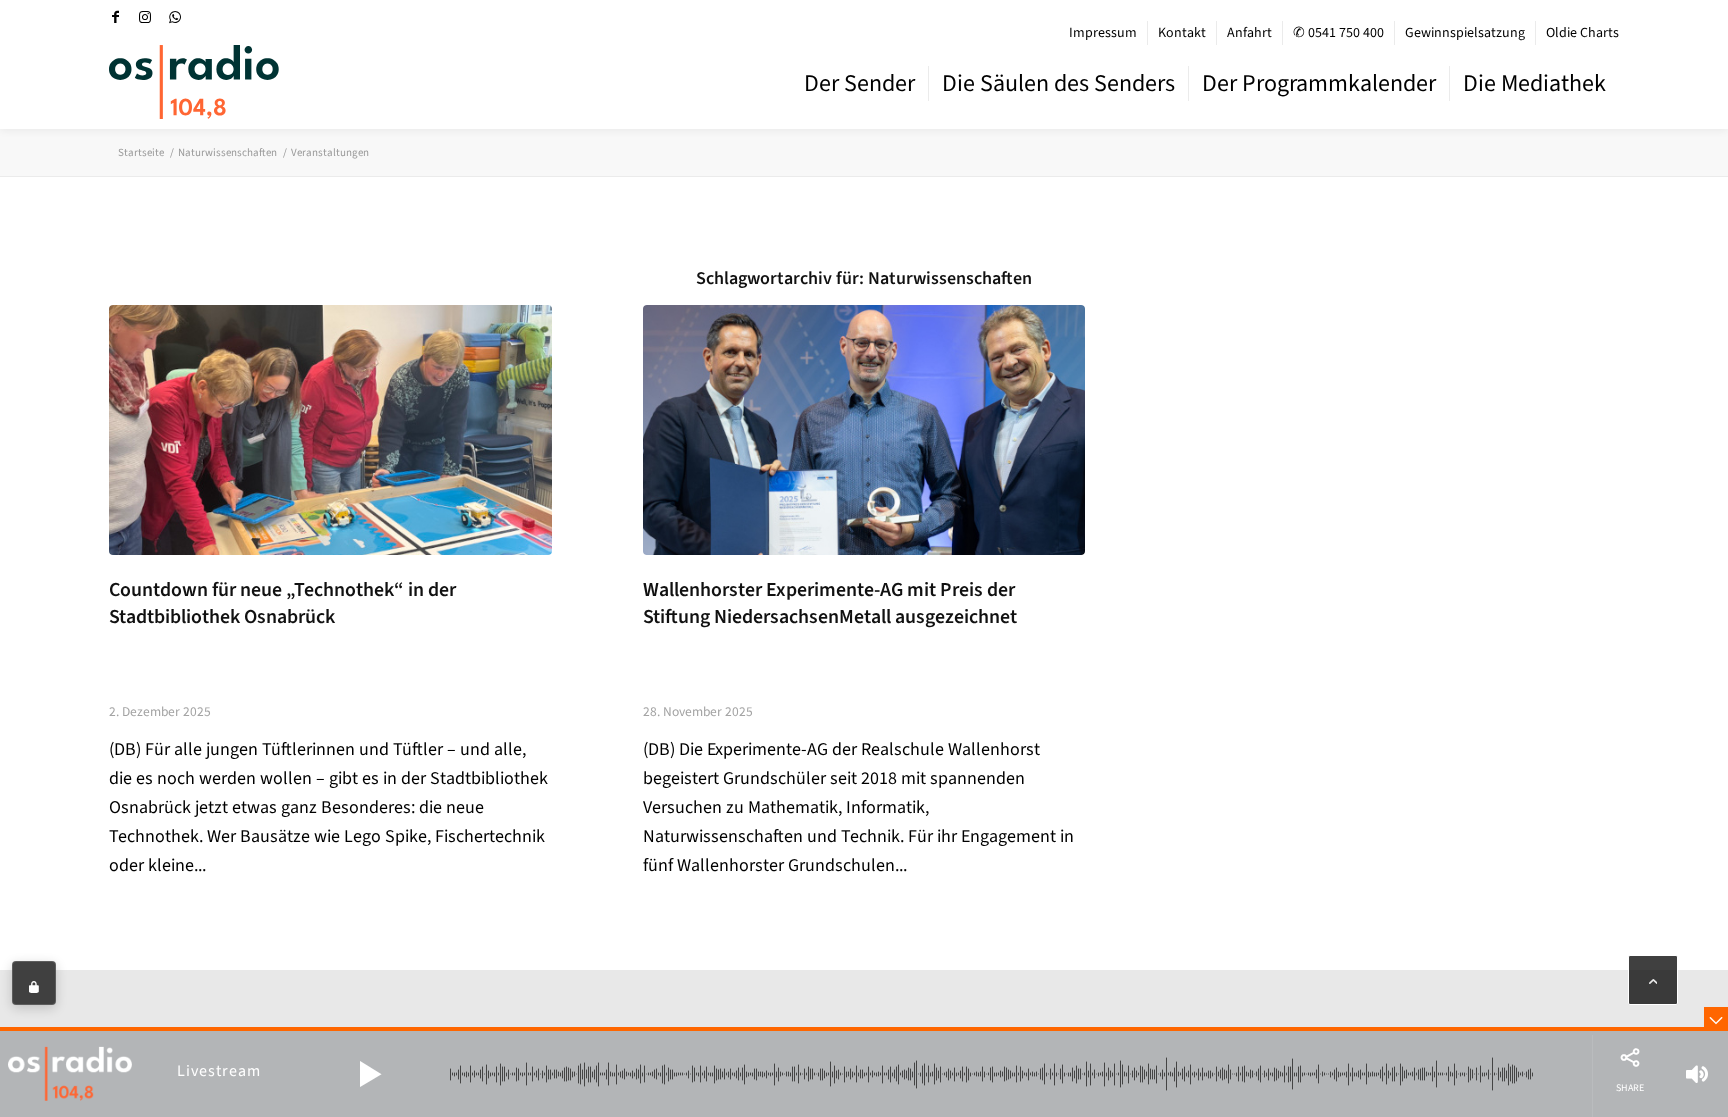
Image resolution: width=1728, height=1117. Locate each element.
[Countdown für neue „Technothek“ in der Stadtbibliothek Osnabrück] (330, 429)
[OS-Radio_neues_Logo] (194, 82)
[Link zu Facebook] (115, 17)
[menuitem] (1103, 33)
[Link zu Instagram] (145, 17)
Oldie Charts (1582, 33)
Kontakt (1182, 33)
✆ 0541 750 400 (1338, 33)
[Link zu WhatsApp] (175, 17)
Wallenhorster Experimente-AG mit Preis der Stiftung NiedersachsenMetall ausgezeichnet (830, 604)
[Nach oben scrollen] (1653, 980)
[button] (370, 1074)
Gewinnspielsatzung (1465, 33)
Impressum (1103, 33)
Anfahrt (1249, 33)
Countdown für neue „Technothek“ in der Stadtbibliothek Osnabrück (282, 604)
